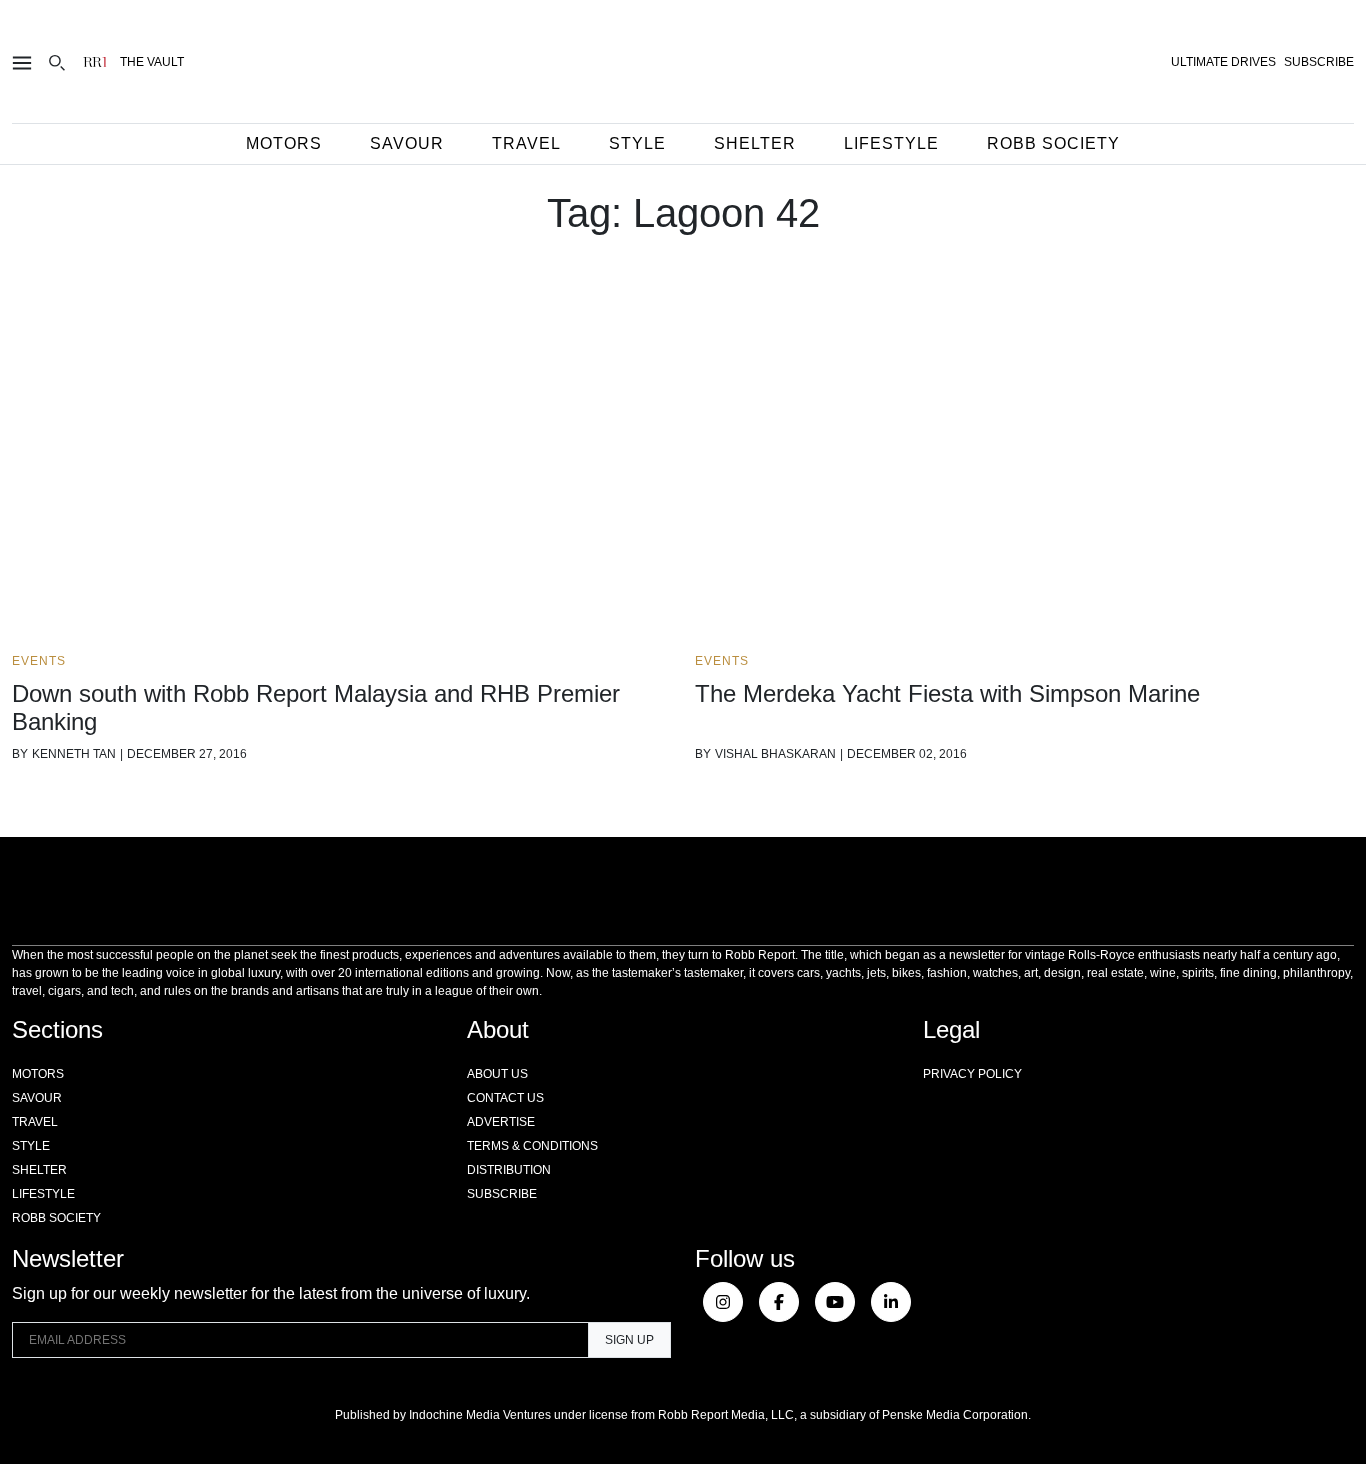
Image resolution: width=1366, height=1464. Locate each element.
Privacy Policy (972, 1074)
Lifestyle (891, 143)
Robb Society (1053, 143)
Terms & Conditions (532, 1146)
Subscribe (502, 1194)
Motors (284, 143)
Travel (526, 143)
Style (637, 143)
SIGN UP (629, 1340)
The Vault (152, 62)
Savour (407, 143)
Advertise (501, 1122)
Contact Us (505, 1098)
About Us (497, 1074)
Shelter (755, 143)
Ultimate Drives (1223, 62)
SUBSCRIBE (1319, 62)
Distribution (509, 1170)
